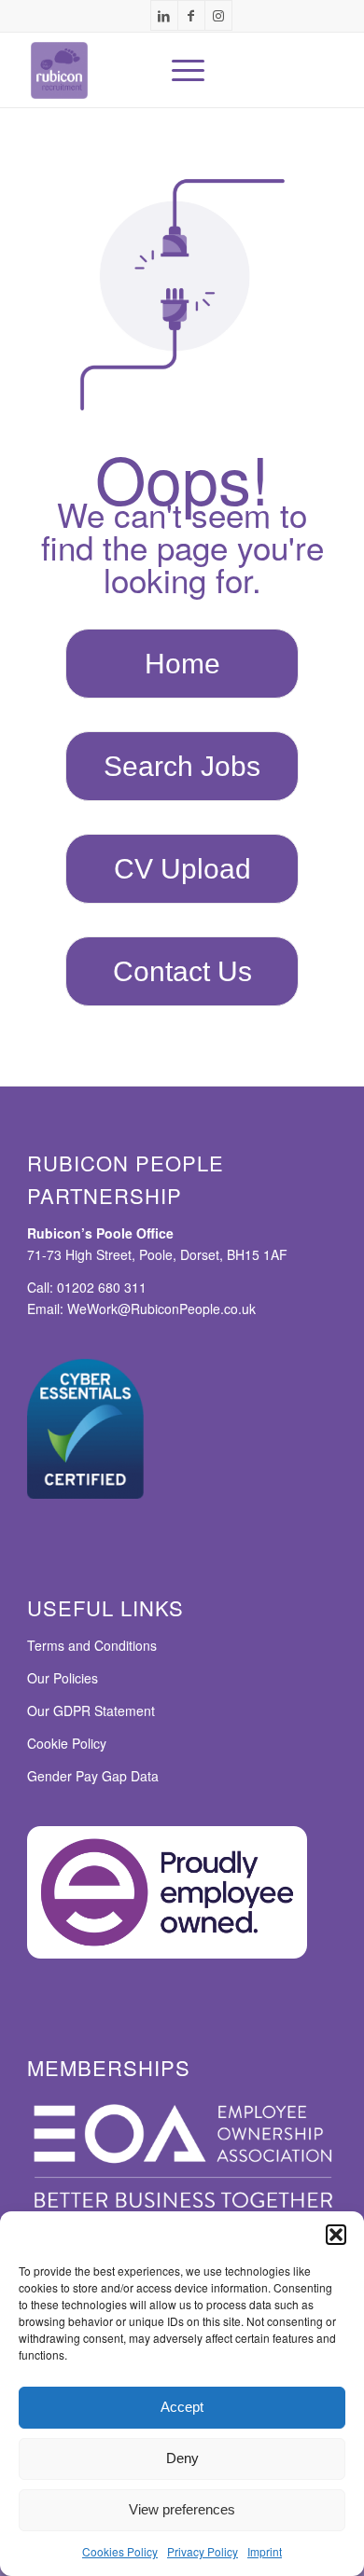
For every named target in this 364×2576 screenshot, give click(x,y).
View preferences (182, 2509)
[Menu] (179, 70)
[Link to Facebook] (191, 15)
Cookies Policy (120, 2551)
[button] (336, 2235)
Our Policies (63, 1678)
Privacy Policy (203, 2551)
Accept (182, 2407)
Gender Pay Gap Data (93, 1776)
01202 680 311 (102, 1287)
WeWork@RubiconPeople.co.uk (161, 1309)
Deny (182, 2458)
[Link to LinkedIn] (164, 15)
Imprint (265, 2551)
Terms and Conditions (92, 1645)
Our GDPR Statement (91, 1710)
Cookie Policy (67, 1743)
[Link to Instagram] (218, 15)
